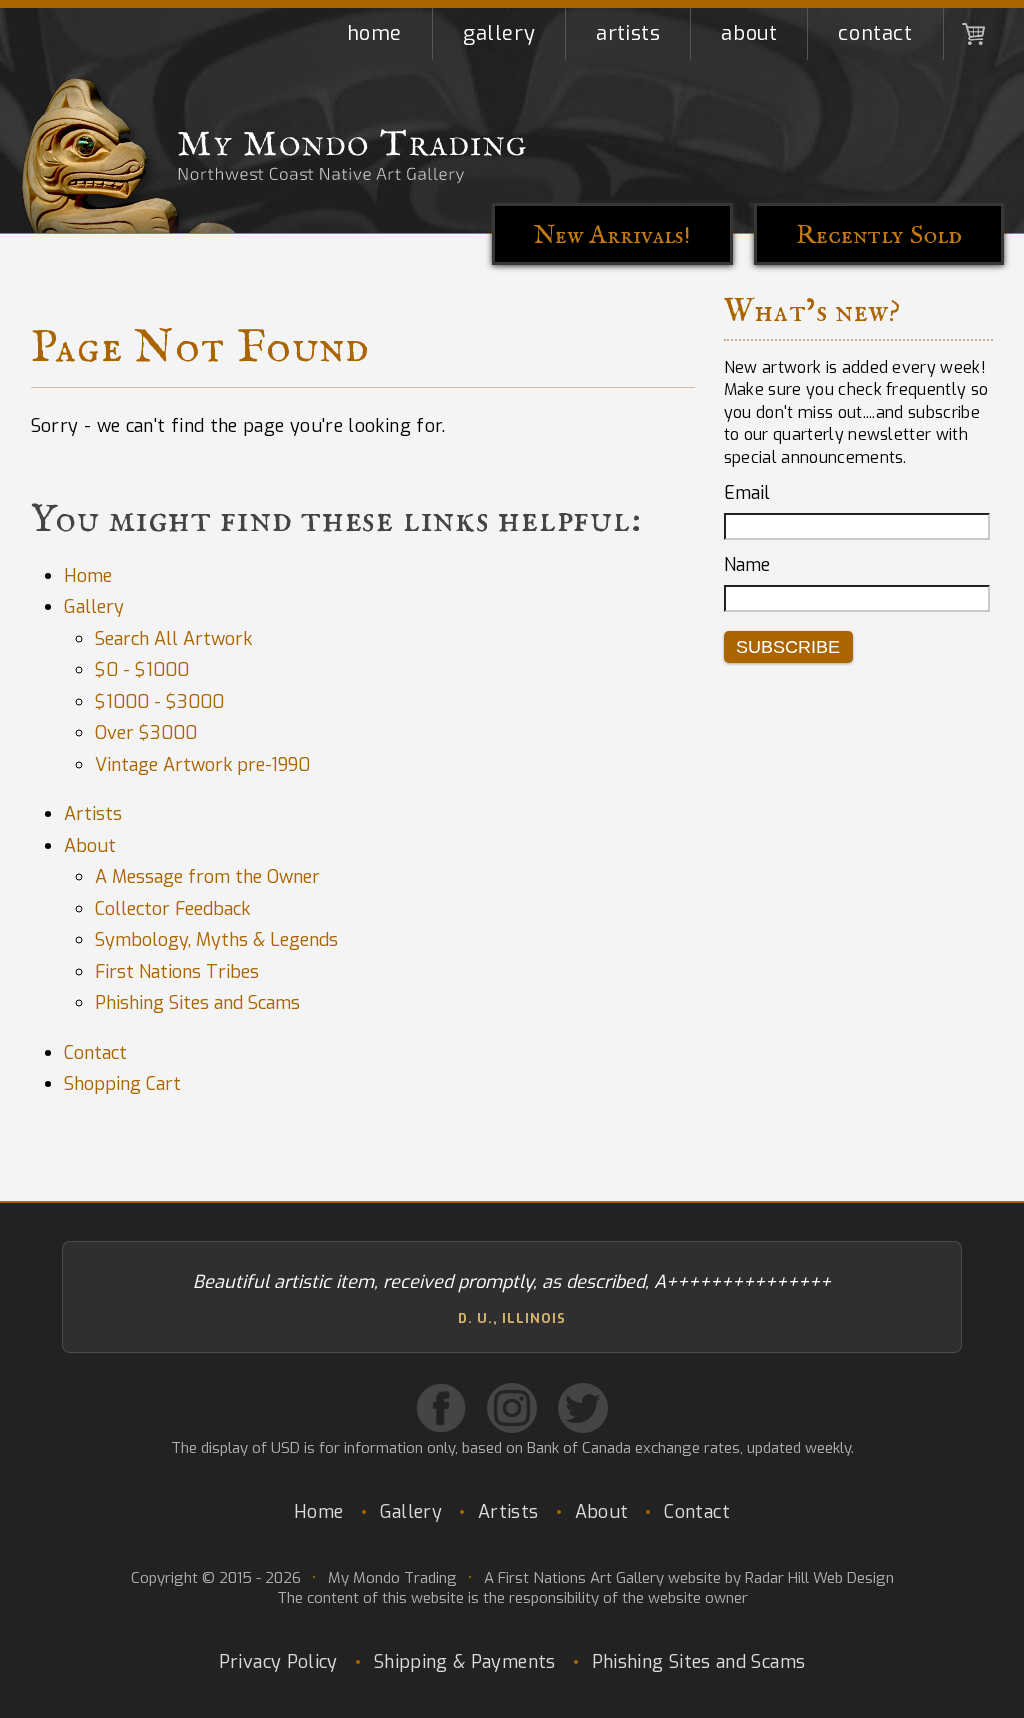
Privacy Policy (278, 1662)
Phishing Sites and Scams (197, 1003)
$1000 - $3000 (159, 702)
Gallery (499, 33)
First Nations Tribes (177, 972)
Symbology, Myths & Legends (216, 940)
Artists (628, 33)
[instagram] (512, 1408)
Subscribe (788, 647)
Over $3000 (146, 733)
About (749, 33)
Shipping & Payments (465, 1662)
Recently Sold (879, 235)
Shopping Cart (974, 34)
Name (747, 565)
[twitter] (583, 1408)
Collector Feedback (172, 909)
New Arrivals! (612, 235)
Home (374, 33)
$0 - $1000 (142, 670)
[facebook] (441, 1408)
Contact (875, 33)
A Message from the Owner (207, 877)
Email (747, 493)
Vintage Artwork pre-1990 (202, 765)
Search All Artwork (173, 639)
